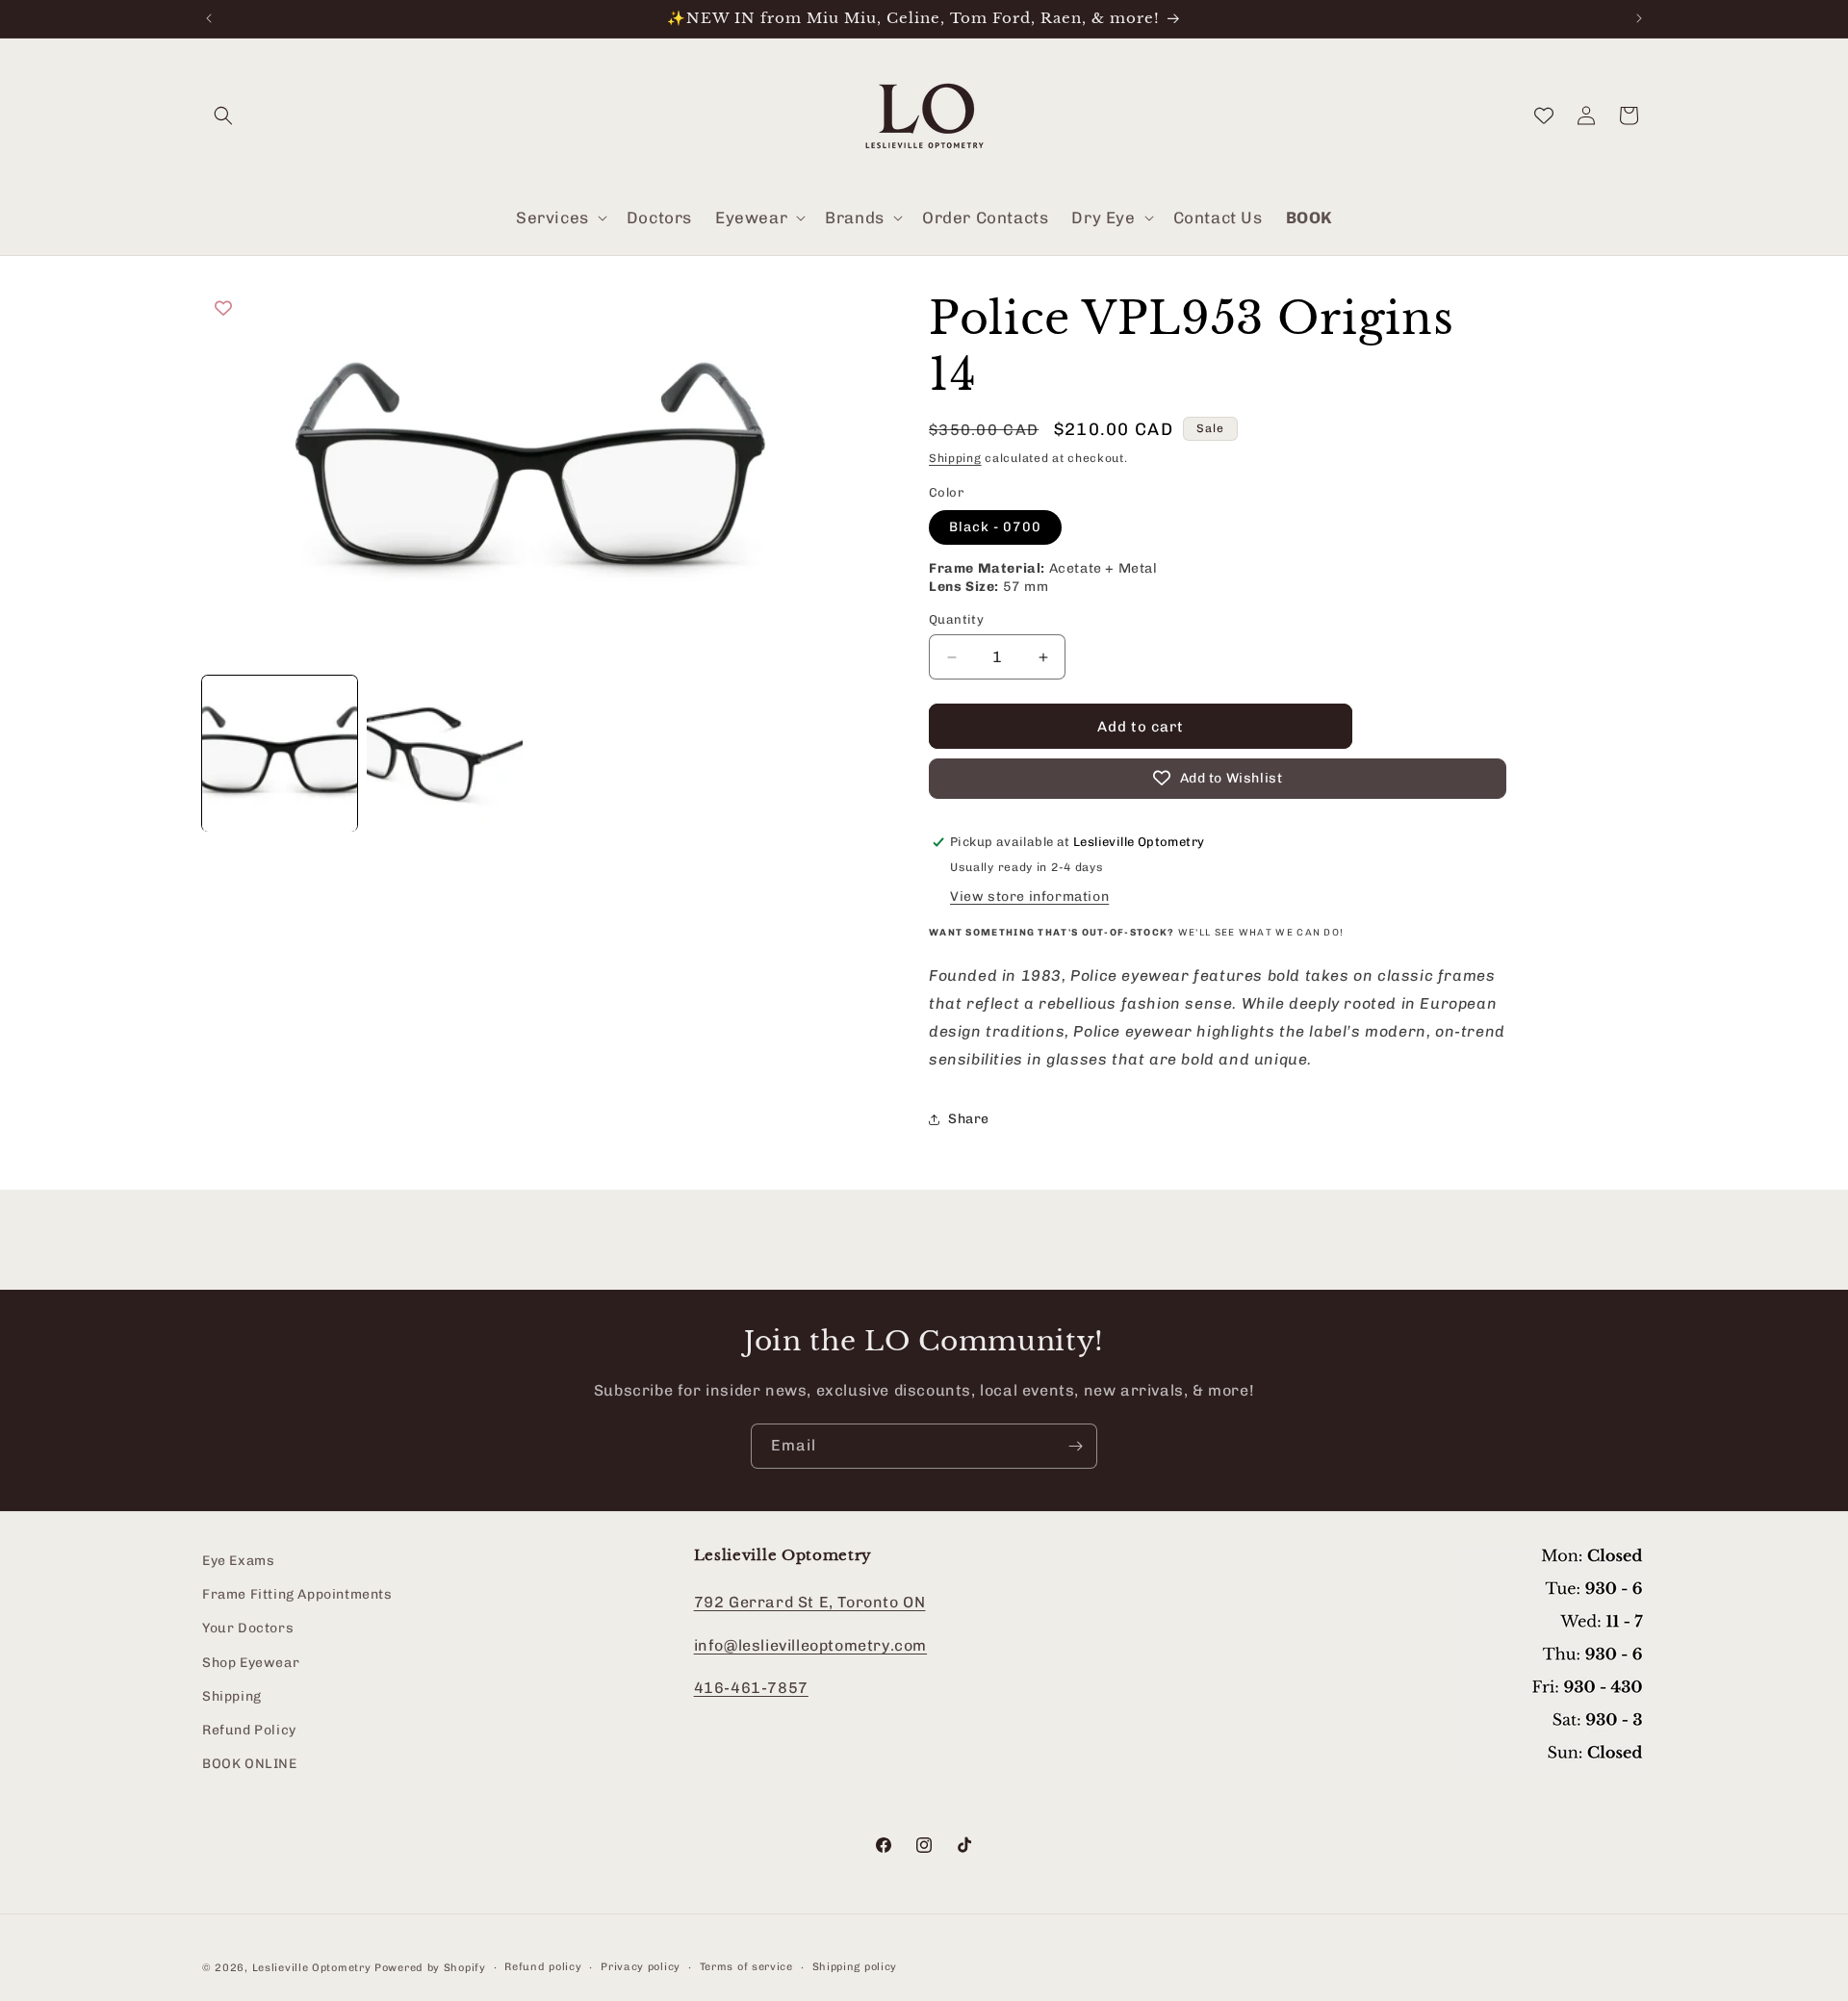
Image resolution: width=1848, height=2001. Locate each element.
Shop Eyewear (251, 1663)
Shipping (955, 458)
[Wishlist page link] (1544, 115)
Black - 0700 (995, 527)
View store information (1029, 897)
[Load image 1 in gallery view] (280, 753)
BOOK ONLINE (250, 1764)
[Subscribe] (1075, 1446)
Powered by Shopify (430, 1968)
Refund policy (543, 1967)
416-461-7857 (751, 1689)
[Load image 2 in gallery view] (444, 753)
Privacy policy (641, 1967)
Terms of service (746, 1967)
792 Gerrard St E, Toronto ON (810, 1602)
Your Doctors (248, 1629)
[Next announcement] (1639, 18)
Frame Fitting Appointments (297, 1595)
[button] (223, 115)
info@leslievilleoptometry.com (810, 1645)
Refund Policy (249, 1730)
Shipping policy (855, 1967)
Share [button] (969, 1119)
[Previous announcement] (209, 18)
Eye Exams (238, 1561)
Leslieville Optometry (312, 1968)
